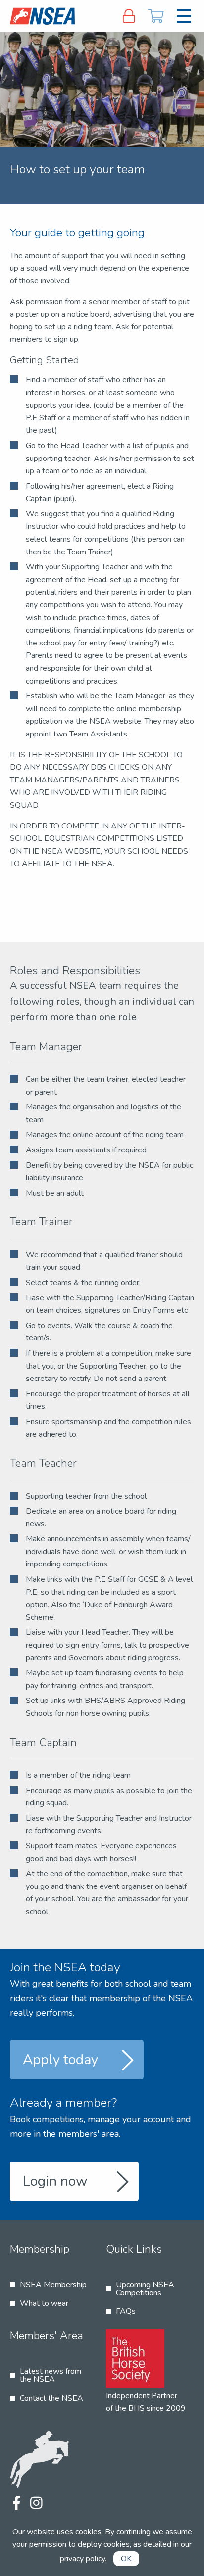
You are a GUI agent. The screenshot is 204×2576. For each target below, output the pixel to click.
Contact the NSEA (51, 2398)
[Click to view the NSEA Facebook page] (16, 2504)
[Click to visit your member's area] (129, 16)
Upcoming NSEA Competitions (145, 2289)
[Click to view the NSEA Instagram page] (36, 2504)
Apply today (60, 2060)
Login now (55, 2181)
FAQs (126, 2311)
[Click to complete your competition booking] (156, 16)
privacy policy (82, 2559)
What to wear (44, 2303)
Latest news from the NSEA (51, 2375)
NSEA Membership (53, 2285)
